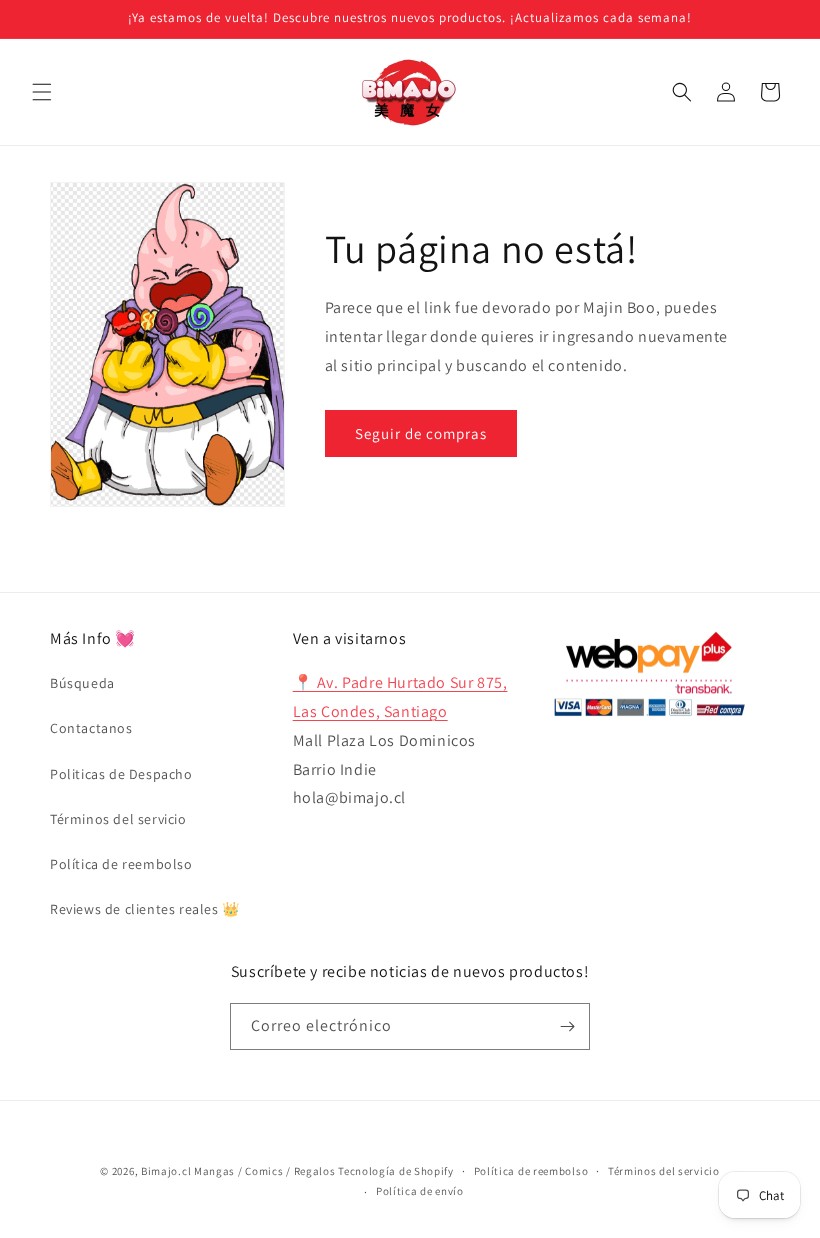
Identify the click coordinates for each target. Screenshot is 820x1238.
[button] (42, 92)
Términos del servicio (118, 819)
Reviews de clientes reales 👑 (145, 909)
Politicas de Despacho (121, 774)
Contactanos (91, 728)
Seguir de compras (421, 433)
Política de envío (420, 1191)
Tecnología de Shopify (396, 1171)
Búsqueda (82, 683)
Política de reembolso (121, 864)
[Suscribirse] (567, 1026)
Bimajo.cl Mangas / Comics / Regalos (238, 1171)
